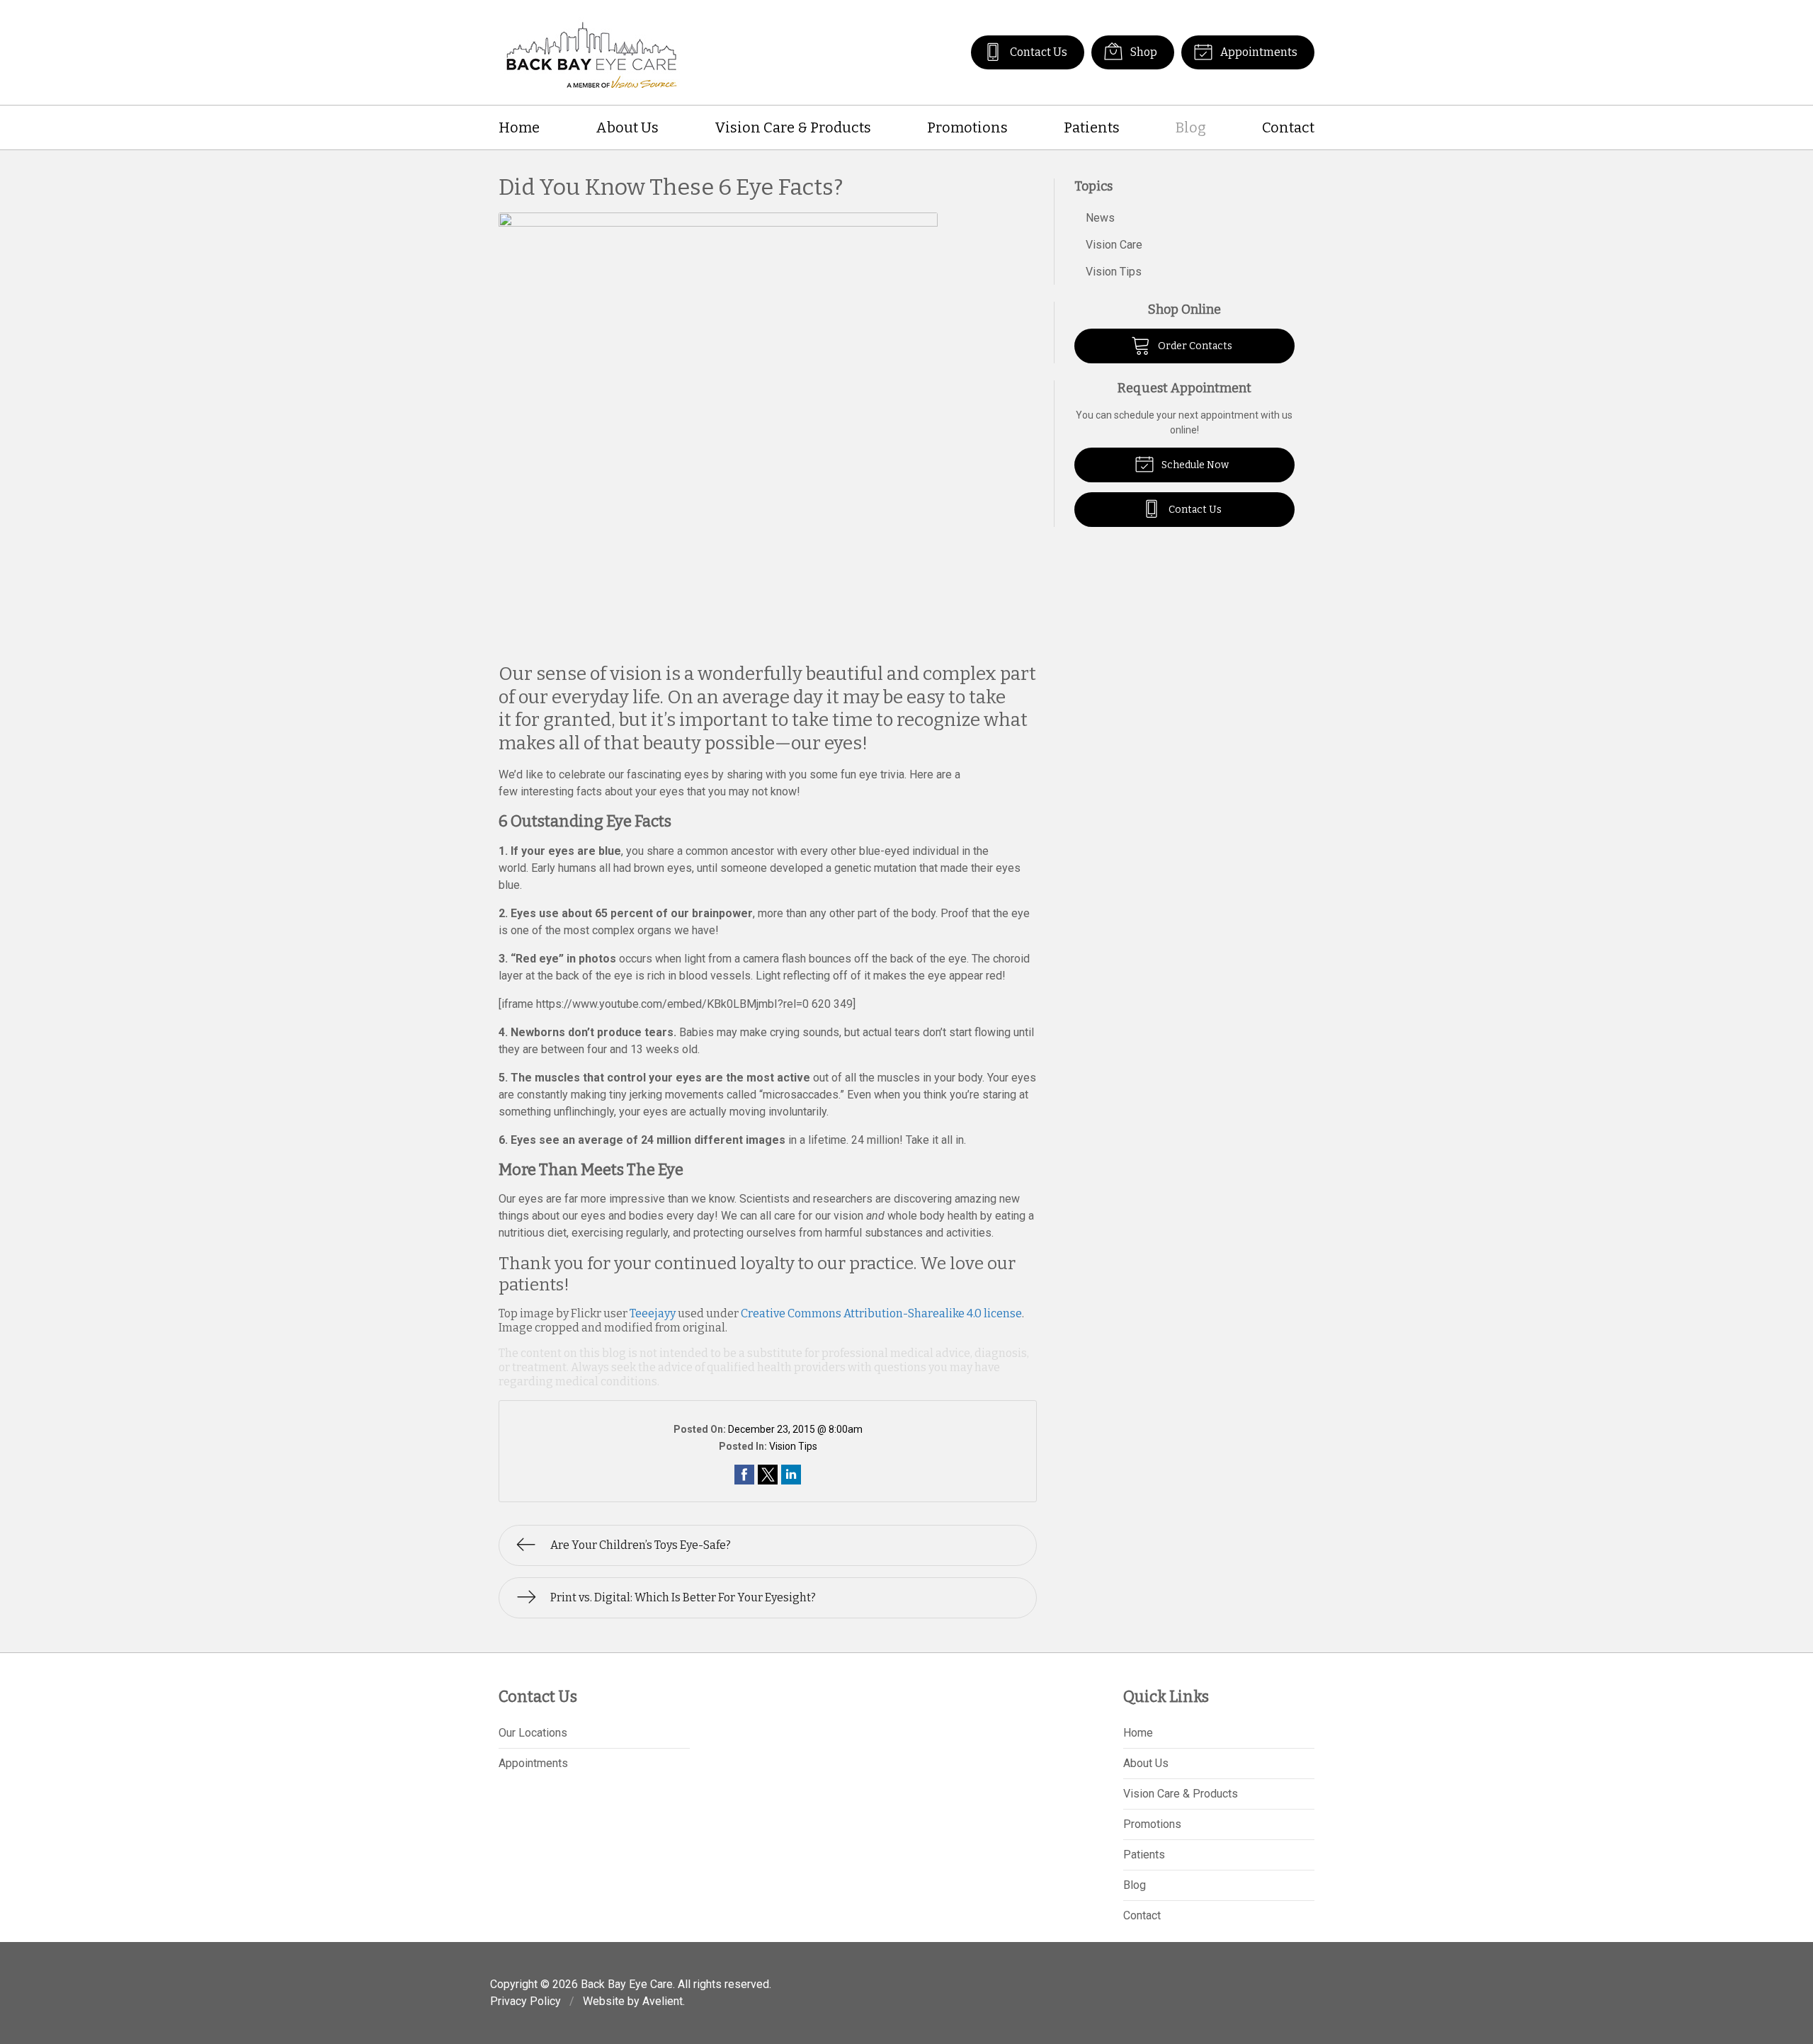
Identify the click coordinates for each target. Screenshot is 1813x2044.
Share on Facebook (744, 1475)
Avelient (663, 2001)
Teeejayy (653, 1313)
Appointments (1258, 52)
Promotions (967, 127)
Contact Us (1038, 52)
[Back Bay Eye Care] (592, 52)
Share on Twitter (768, 1475)
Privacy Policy (525, 2001)
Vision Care (1114, 245)
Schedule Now (1194, 465)
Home (519, 127)
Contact (1288, 127)
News (1100, 218)
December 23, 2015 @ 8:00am (795, 1429)
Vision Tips (793, 1446)
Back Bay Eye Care (627, 1984)
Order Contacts (1194, 346)
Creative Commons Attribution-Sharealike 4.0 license (881, 1313)
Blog (1191, 127)
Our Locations (533, 1733)
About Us (627, 127)
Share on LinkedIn (791, 1475)
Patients (1092, 127)
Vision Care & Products (793, 127)
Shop (1143, 52)
